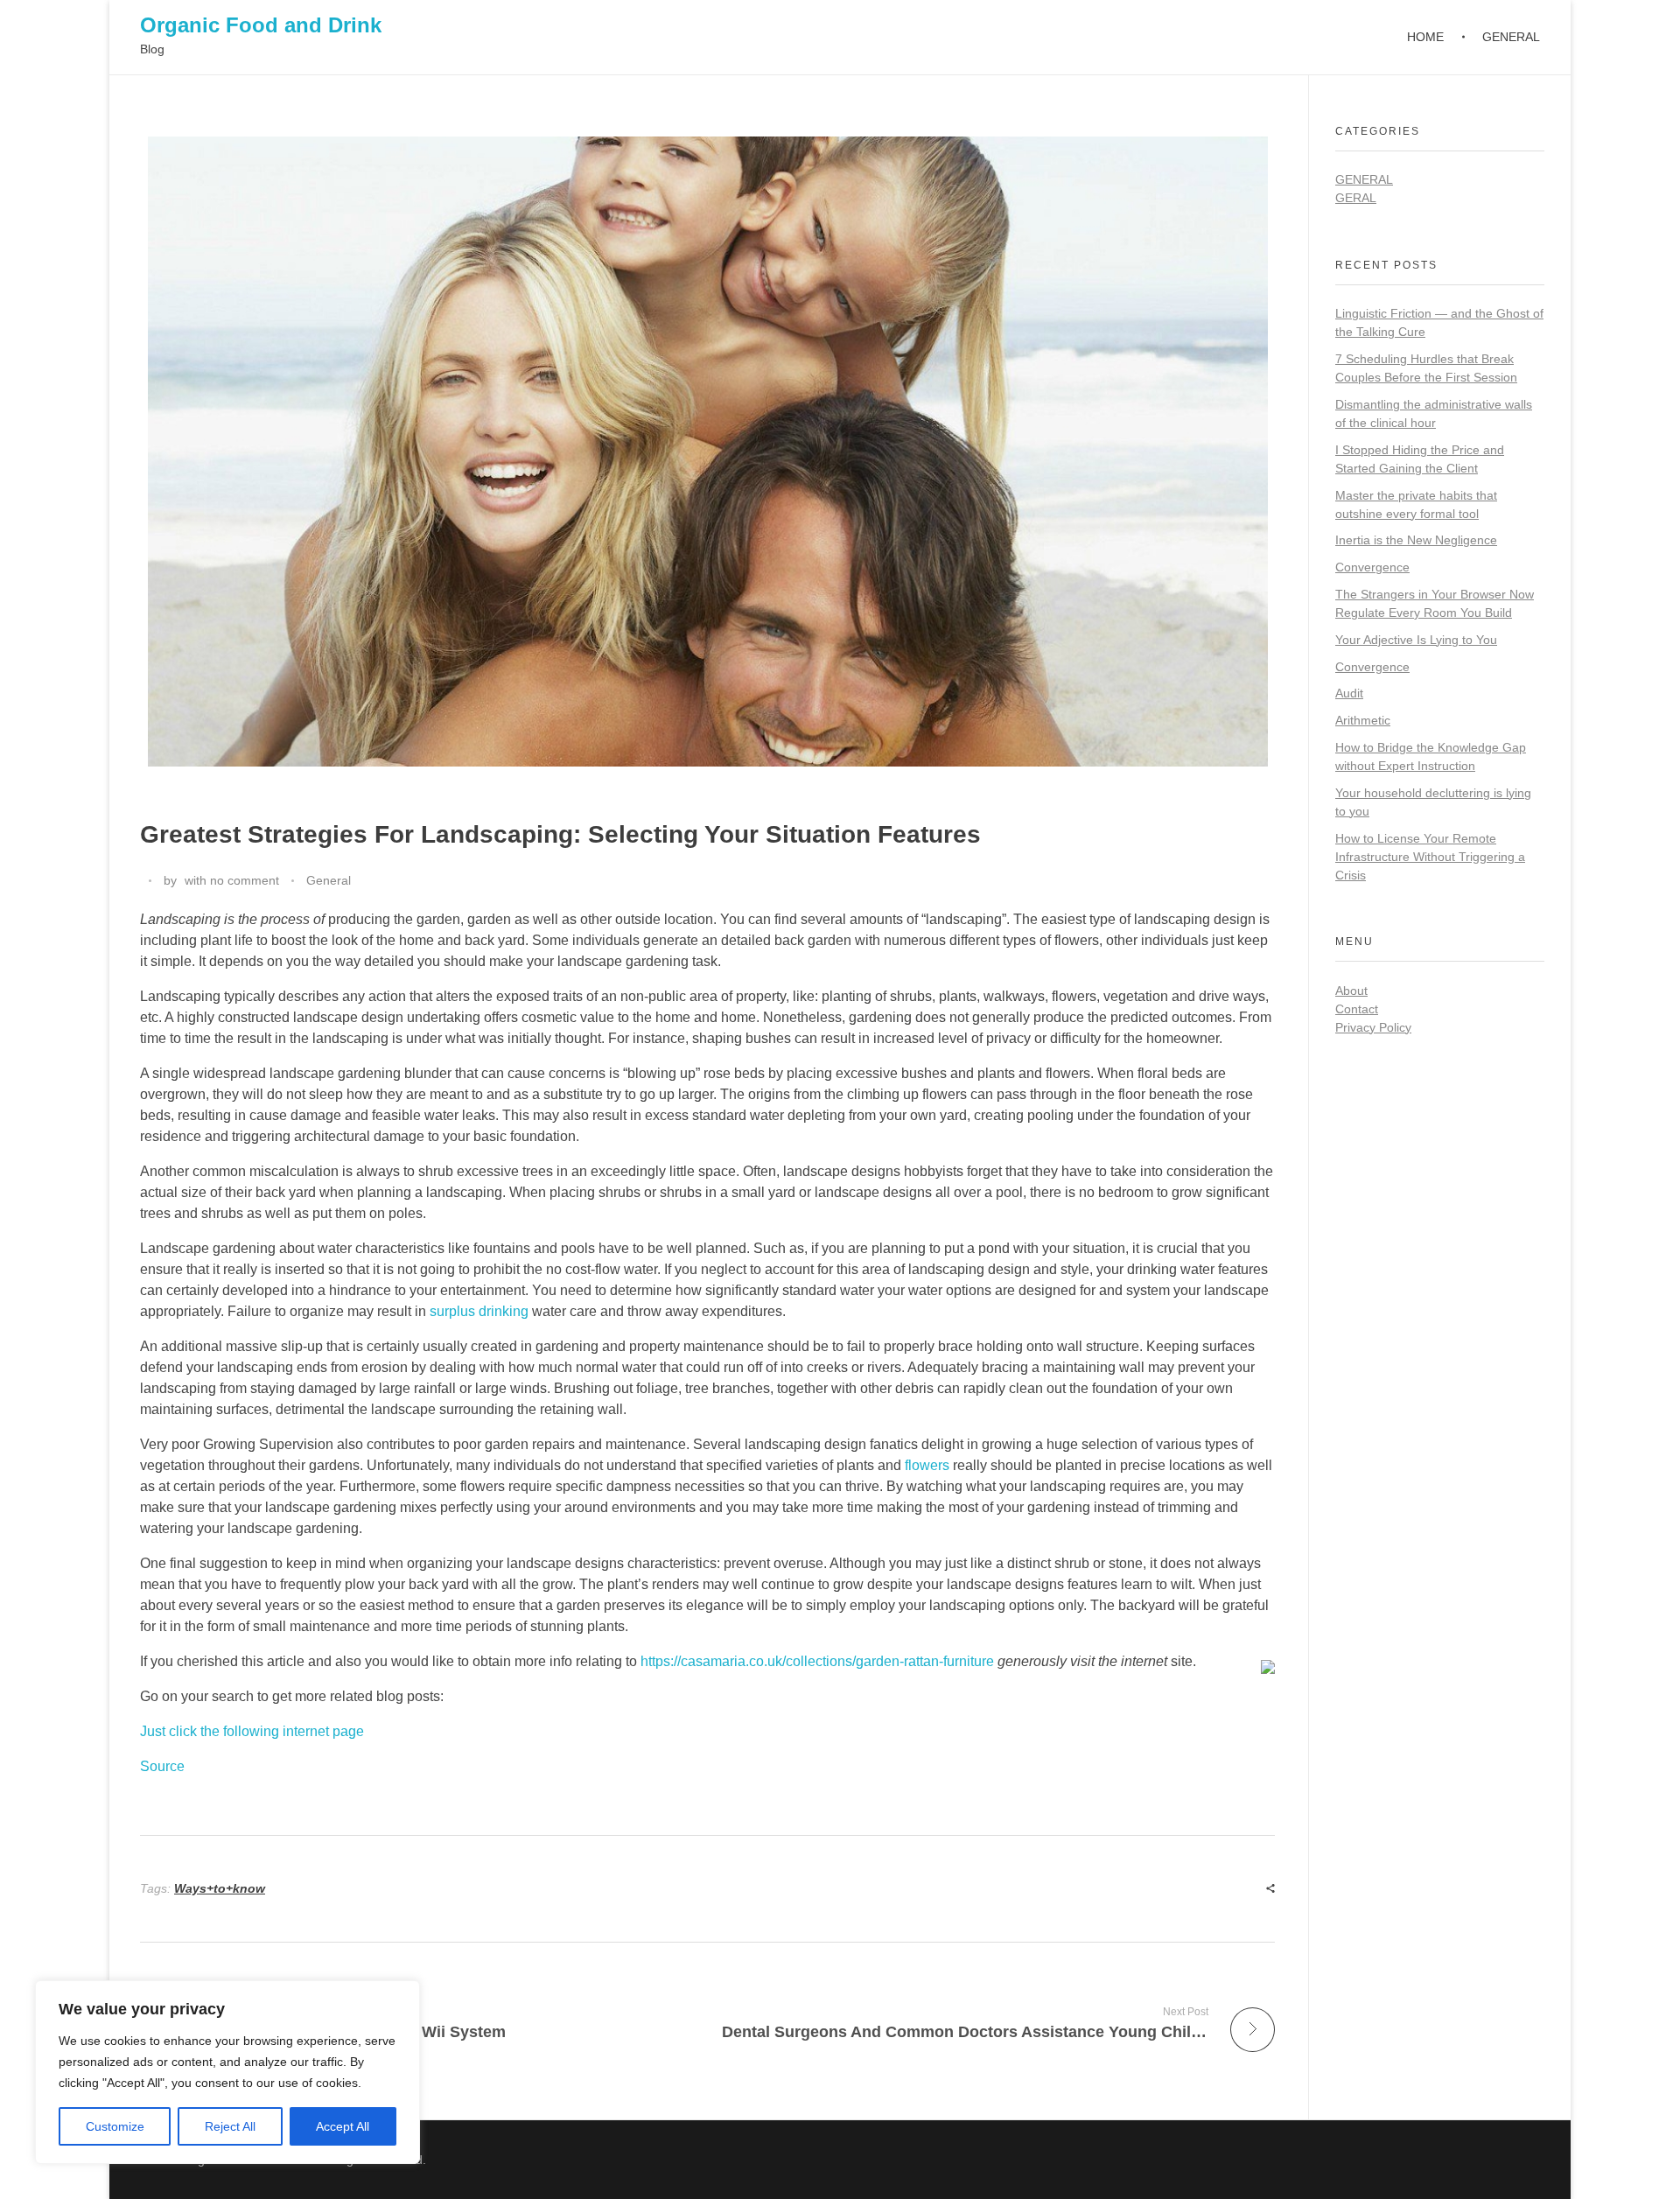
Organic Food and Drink (261, 25)
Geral (1356, 198)
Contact (1357, 1009)
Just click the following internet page (252, 1731)
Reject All (230, 2126)
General (329, 880)
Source (162, 1766)
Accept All (343, 2126)
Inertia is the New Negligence (1416, 540)
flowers (927, 1465)
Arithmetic (1363, 720)
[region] (227, 2072)
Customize (115, 2126)
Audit (1349, 693)
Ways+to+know (220, 1888)
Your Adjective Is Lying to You (1416, 640)
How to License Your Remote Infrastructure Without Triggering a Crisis (1430, 857)
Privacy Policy (1373, 1027)
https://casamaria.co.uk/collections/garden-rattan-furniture (817, 1661)
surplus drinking (479, 1311)
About (1351, 991)
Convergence (1372, 567)
